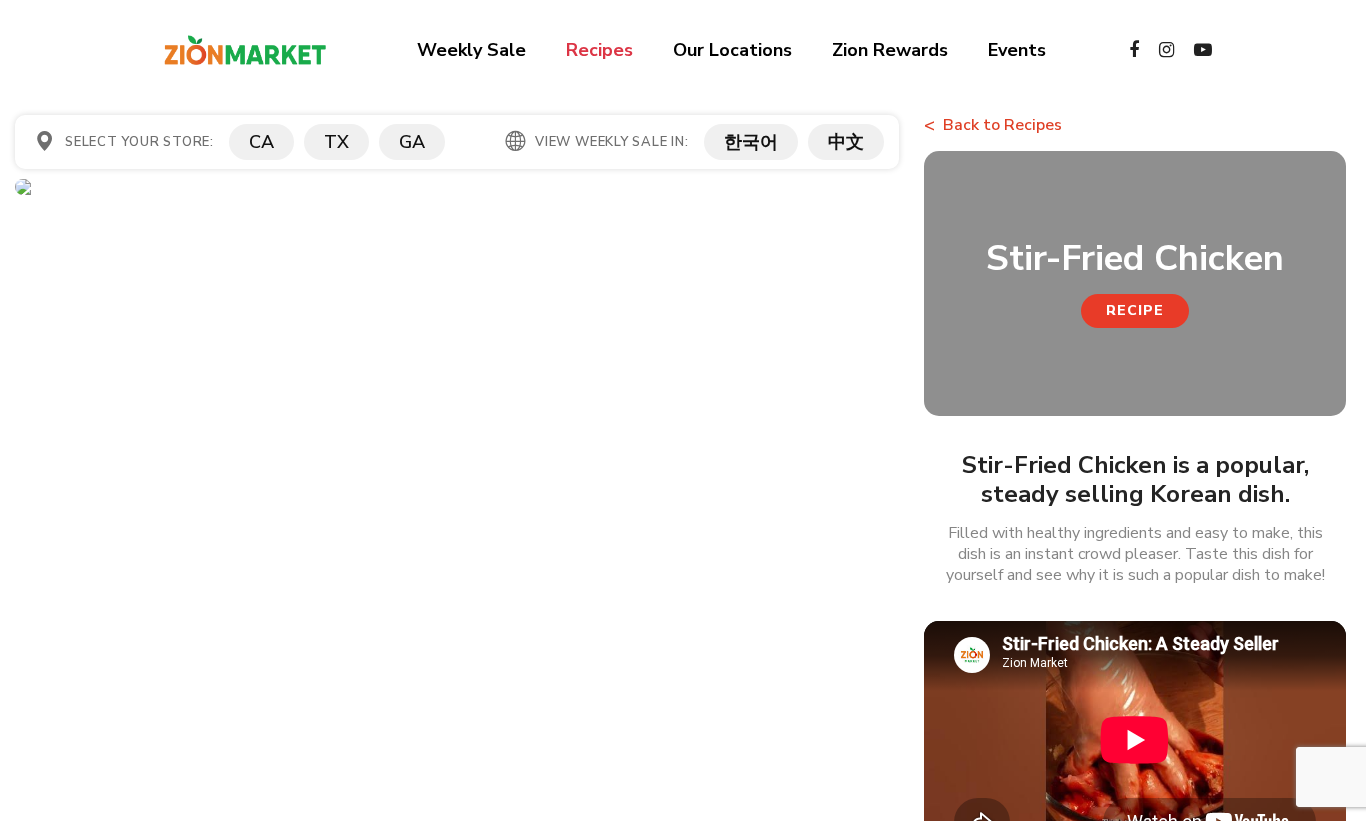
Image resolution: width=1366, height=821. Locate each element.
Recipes (599, 50)
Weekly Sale (471, 50)
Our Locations (732, 50)
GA (412, 142)
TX (336, 142)
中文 (846, 142)
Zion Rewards (890, 50)
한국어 (751, 142)
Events (1017, 50)
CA (261, 142)
